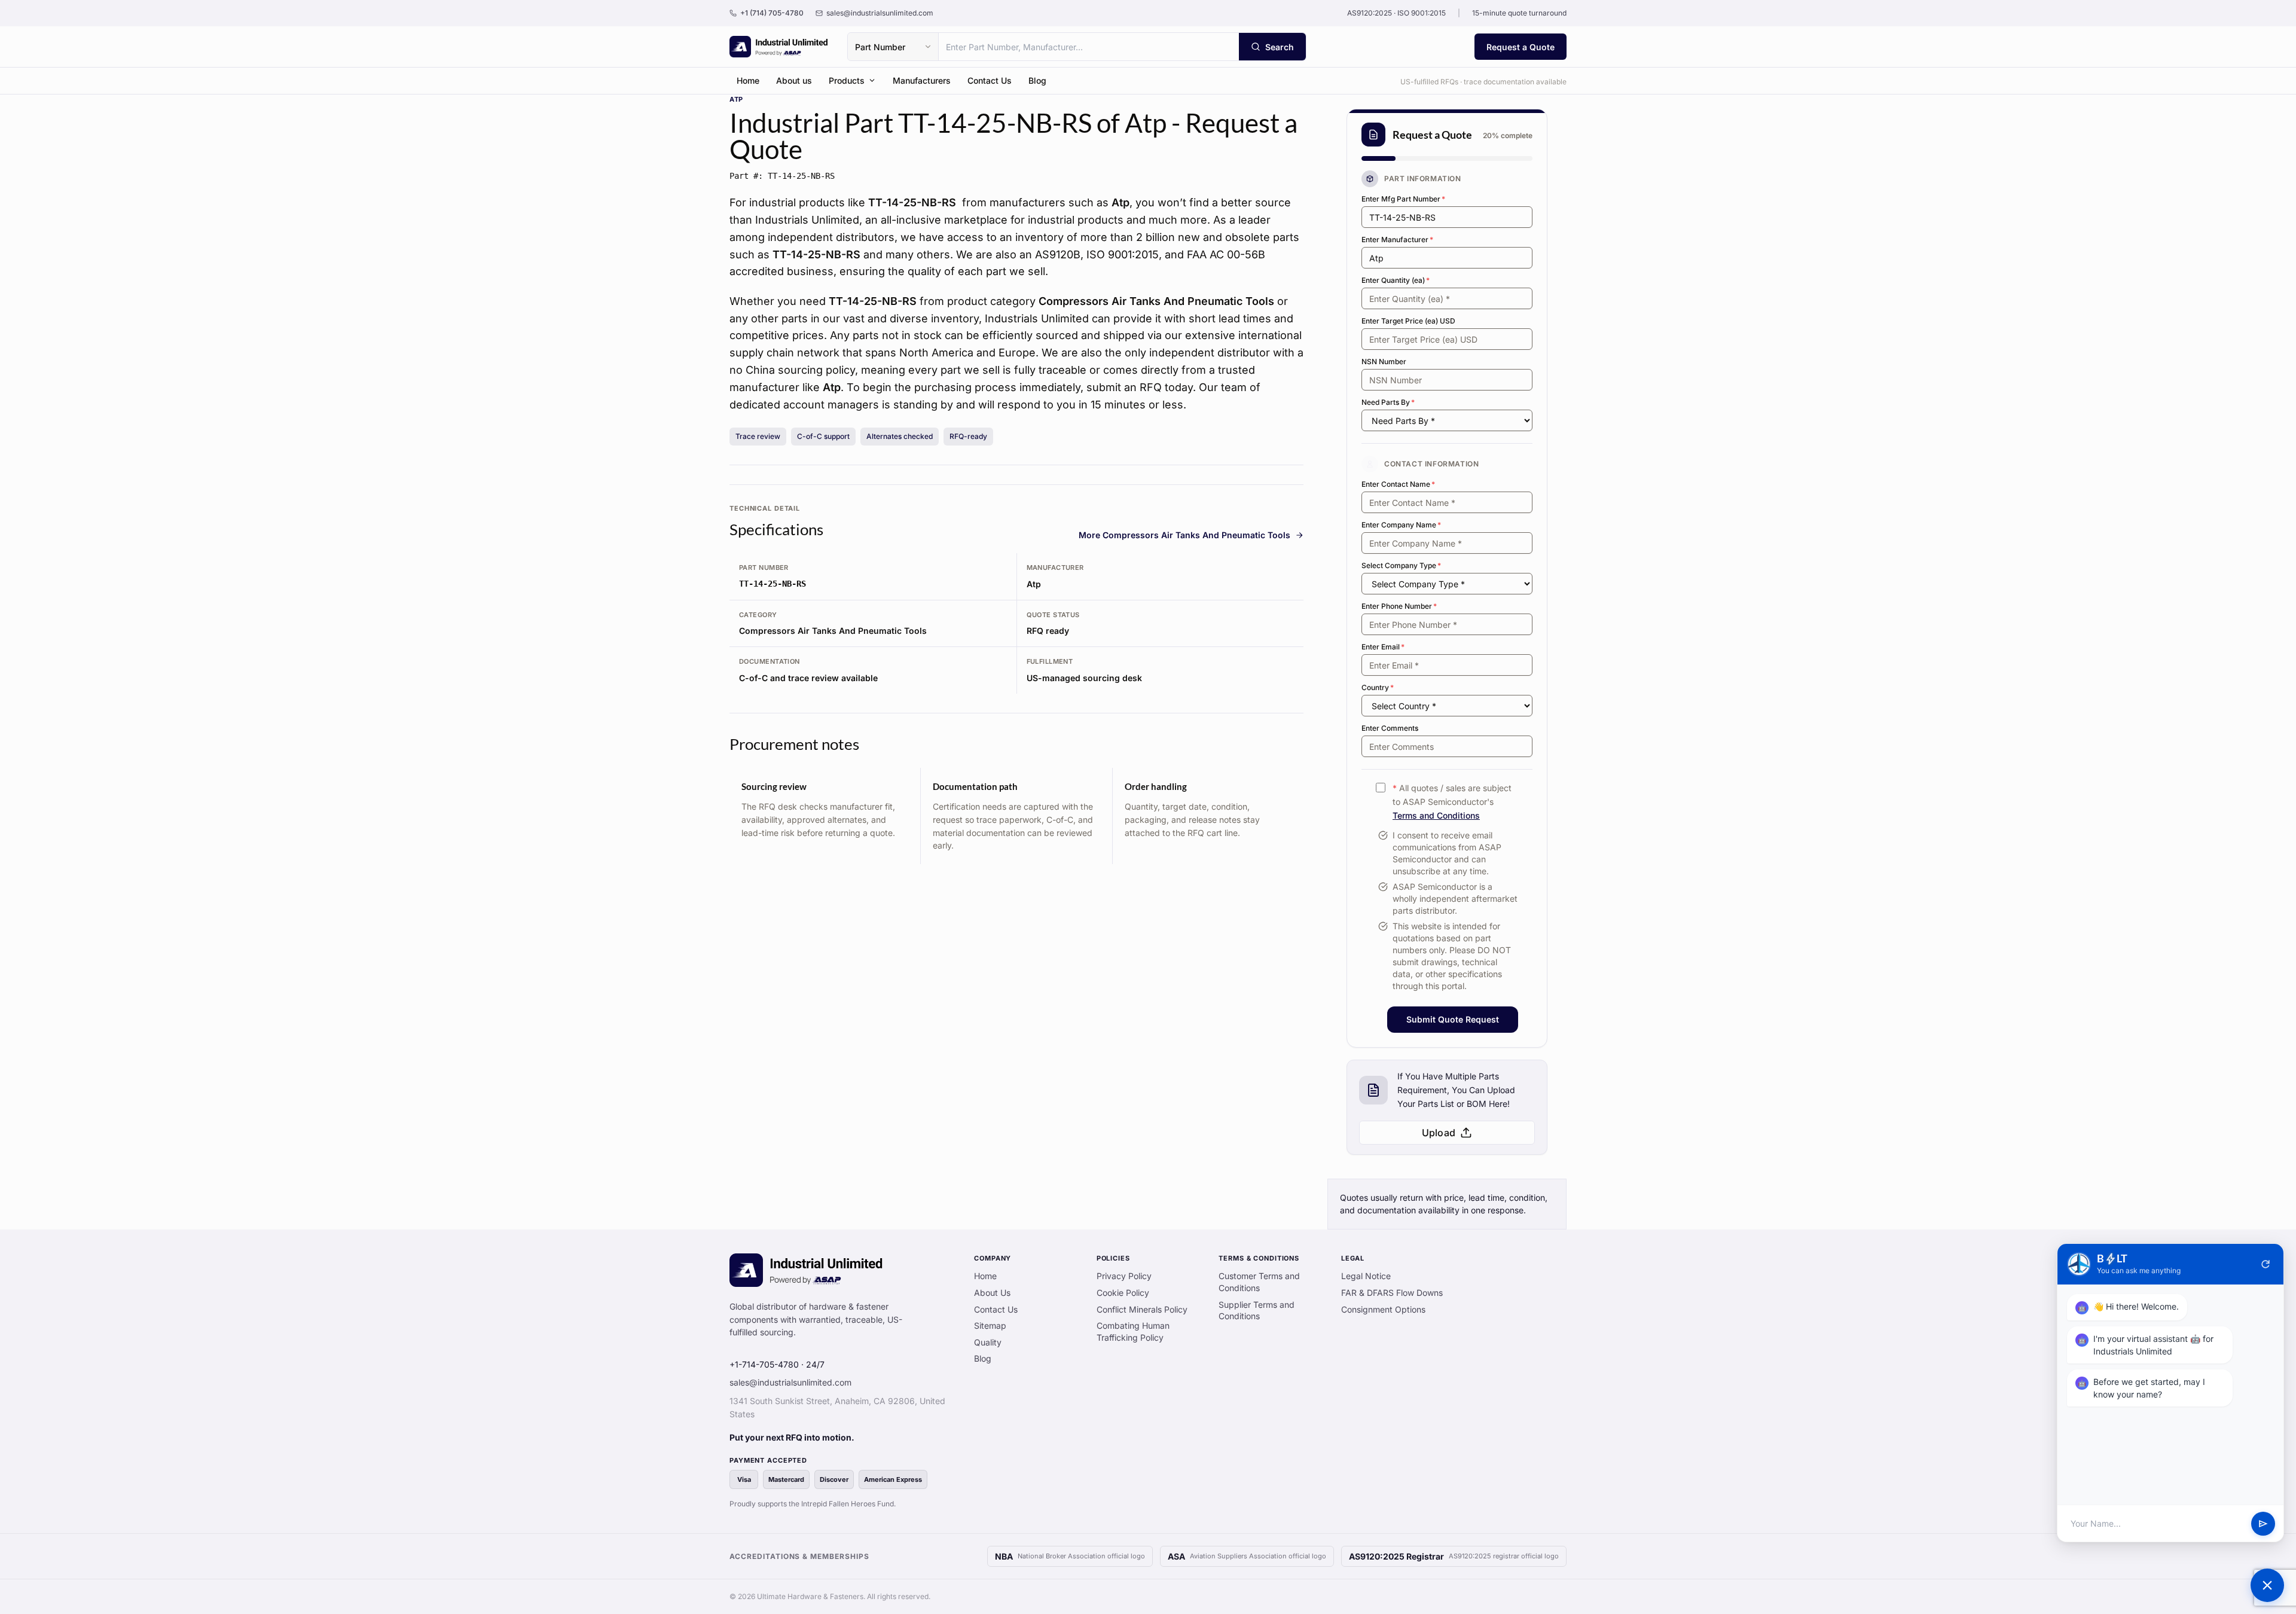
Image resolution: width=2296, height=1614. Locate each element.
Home (748, 80)
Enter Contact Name (1398, 484)
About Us (992, 1293)
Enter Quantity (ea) (1396, 280)
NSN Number (1384, 361)
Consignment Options (1383, 1309)
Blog (1037, 80)
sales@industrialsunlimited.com (790, 1382)
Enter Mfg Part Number (1403, 199)
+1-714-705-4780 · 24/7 (777, 1364)
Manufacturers (922, 80)
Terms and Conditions (1436, 815)
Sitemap (990, 1325)
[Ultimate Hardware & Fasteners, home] (779, 47)
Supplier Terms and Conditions (1257, 1311)
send (2263, 1524)
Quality (988, 1342)
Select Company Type (1401, 565)
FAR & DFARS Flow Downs (1392, 1293)
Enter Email (1383, 647)
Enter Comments (1390, 728)
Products (847, 80)
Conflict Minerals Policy (1142, 1309)
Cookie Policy (1123, 1293)
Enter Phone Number (1399, 606)
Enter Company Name (1401, 525)
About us (794, 80)
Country (1378, 687)
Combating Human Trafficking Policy (1133, 1331)
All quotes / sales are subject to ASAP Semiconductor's (1452, 802)
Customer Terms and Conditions (1259, 1282)
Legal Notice (1366, 1276)
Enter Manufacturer (1397, 239)
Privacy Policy (1124, 1276)
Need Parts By (1388, 402)
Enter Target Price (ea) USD (1408, 321)
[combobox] (1089, 47)
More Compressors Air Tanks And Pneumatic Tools (1184, 535)
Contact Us (990, 80)
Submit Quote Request (1453, 1019)
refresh (2266, 1264)
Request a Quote (1521, 47)
